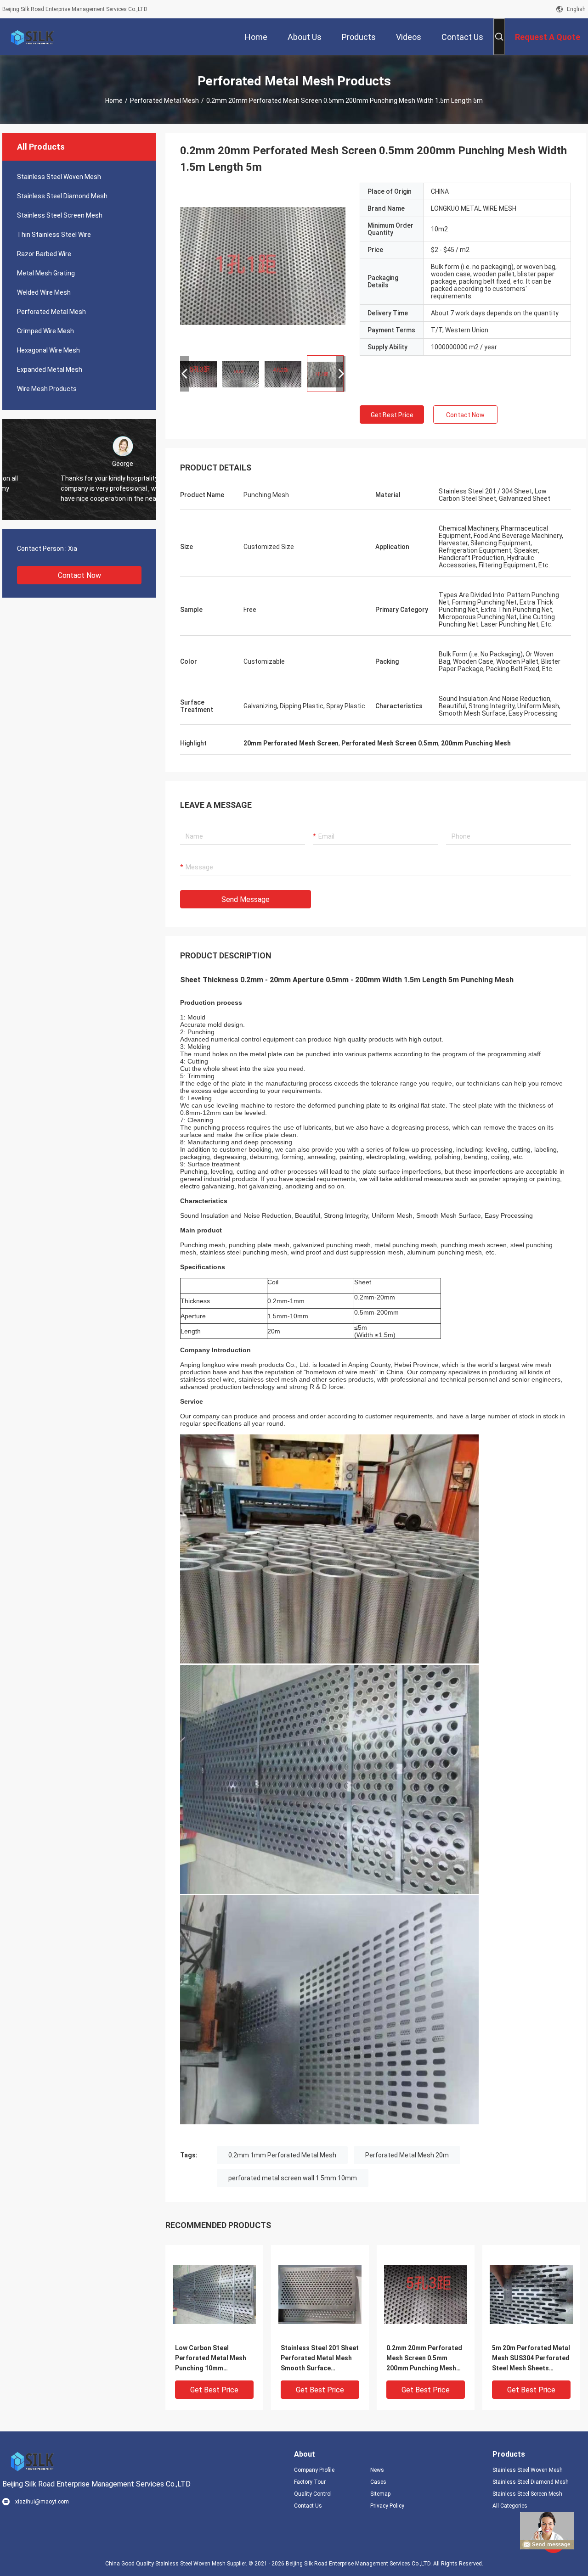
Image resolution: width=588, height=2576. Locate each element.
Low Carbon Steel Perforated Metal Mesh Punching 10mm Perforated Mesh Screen (213, 2359)
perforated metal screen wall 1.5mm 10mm (293, 2178)
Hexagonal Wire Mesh (48, 350)
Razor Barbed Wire (44, 254)
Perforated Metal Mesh (164, 101)
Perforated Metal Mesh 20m (407, 2155)
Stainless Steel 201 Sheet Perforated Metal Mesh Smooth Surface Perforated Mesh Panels (320, 2359)
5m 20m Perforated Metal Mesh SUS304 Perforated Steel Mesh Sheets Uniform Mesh (531, 2359)
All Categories (510, 2506)
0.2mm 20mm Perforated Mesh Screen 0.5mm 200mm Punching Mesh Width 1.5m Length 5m (424, 2359)
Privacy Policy (387, 2506)
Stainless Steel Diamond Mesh (62, 196)
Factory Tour (310, 2482)
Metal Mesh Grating (46, 273)
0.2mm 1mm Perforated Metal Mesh (282, 2155)
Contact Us (308, 2506)
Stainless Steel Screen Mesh (60, 215)
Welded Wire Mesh (44, 292)
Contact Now (79, 575)
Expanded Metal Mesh (50, 370)
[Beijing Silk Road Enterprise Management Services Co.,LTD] (32, 37)
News (377, 2470)
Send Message (246, 899)
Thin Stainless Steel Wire (54, 235)
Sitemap (380, 2494)
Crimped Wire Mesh (45, 331)
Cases (378, 2482)
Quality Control (313, 2494)
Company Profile (314, 2470)
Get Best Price (392, 415)
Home (114, 101)
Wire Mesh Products (47, 389)
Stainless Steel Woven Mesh (59, 177)
